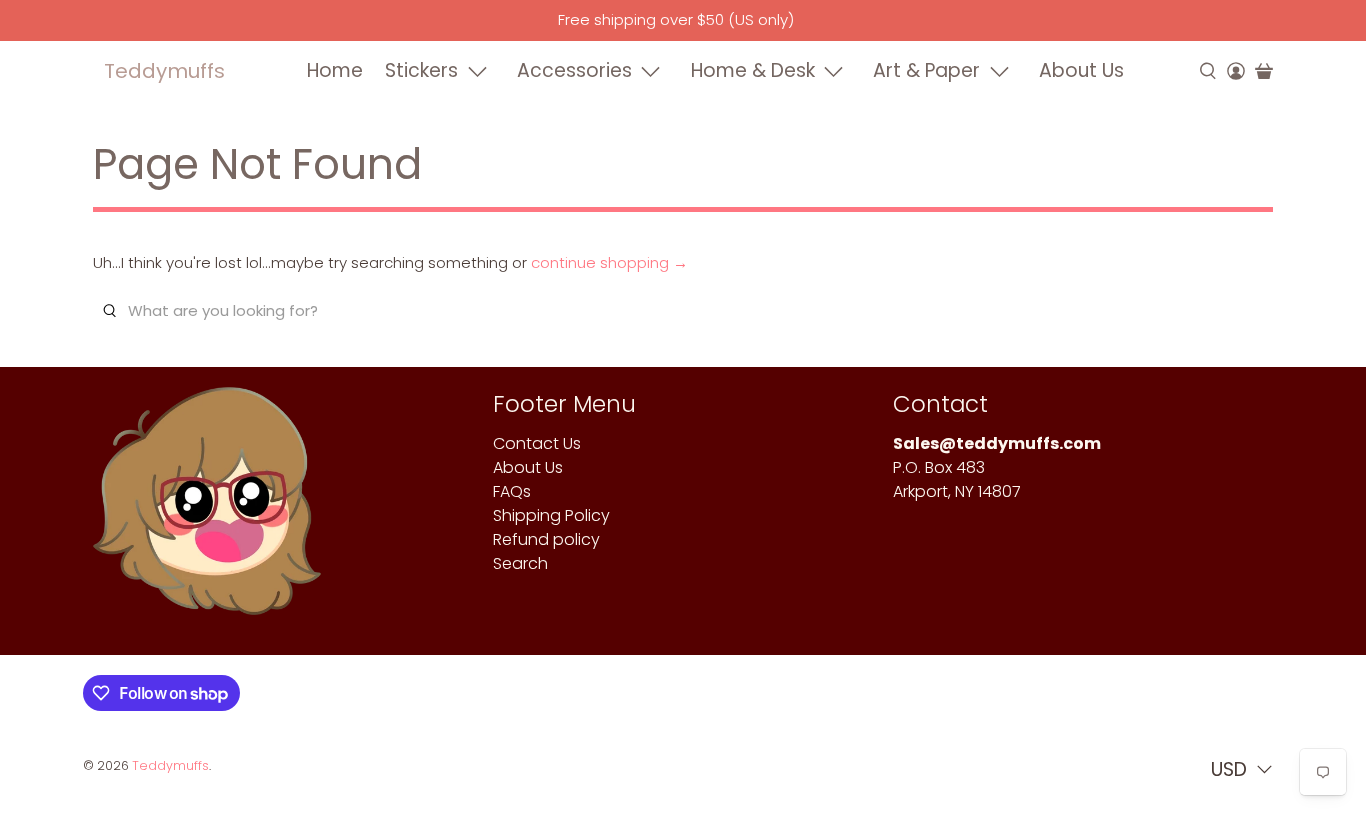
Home (335, 70)
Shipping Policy (551, 515)
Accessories (574, 70)
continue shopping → (609, 262)
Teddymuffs (164, 71)
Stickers (421, 70)
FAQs (512, 491)
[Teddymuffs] (207, 510)
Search (520, 563)
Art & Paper (926, 70)
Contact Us (537, 443)
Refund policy (546, 539)
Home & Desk (753, 70)
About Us (1081, 70)
